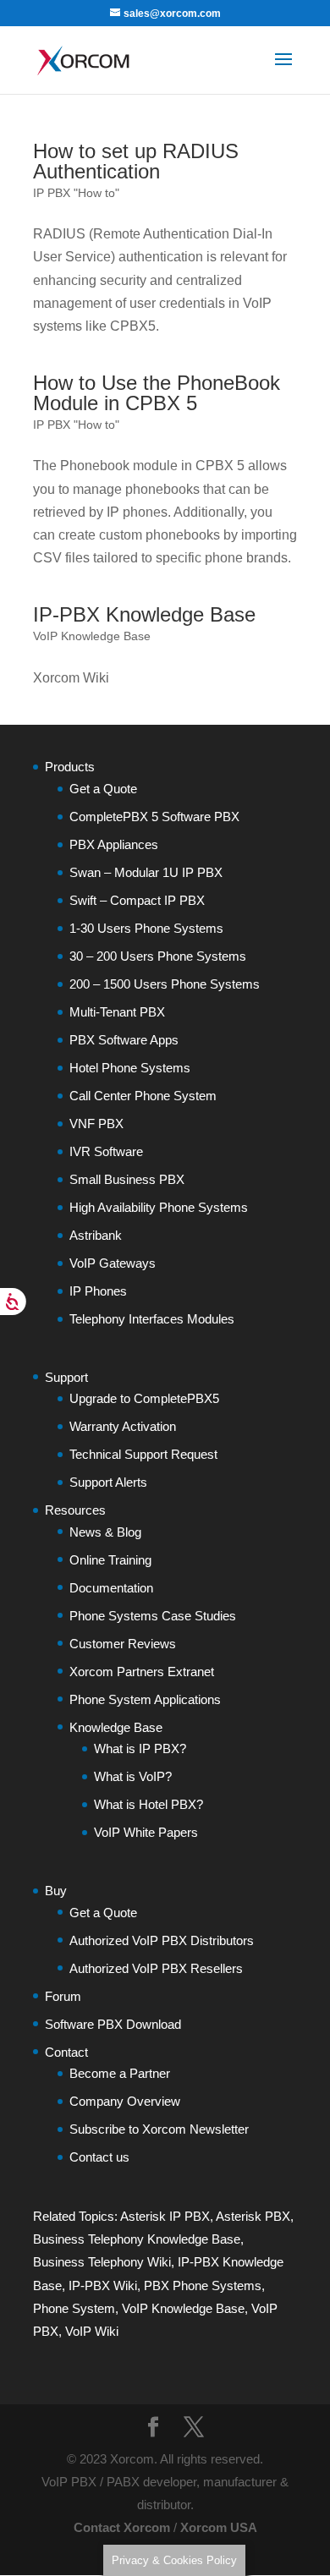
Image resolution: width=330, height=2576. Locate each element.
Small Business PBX (127, 1179)
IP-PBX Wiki (103, 2286)
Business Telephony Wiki (102, 2262)
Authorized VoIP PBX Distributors (162, 1940)
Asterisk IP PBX (165, 2216)
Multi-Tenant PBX (117, 1012)
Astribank (96, 1235)
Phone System (74, 2308)
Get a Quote (103, 789)
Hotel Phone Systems (130, 1068)
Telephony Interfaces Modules (152, 1319)
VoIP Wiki (92, 2331)
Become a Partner (120, 2073)
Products (70, 767)
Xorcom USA (219, 2527)
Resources (75, 1510)
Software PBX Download (113, 2024)
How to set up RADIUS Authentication (136, 161)
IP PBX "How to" (76, 193)
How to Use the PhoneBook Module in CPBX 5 (157, 393)
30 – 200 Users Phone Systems (158, 956)
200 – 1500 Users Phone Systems (165, 984)
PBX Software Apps (124, 1040)
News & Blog (105, 1532)
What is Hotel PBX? (148, 1804)
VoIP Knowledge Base (92, 636)
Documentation (111, 1588)
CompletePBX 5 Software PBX (154, 817)
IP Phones (98, 1291)
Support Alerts (108, 1482)
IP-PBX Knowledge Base (144, 614)
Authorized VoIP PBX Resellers (156, 1968)
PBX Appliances (114, 844)
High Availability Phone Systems (159, 1207)
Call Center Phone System (143, 1096)
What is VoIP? (133, 1776)
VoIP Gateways (113, 1263)
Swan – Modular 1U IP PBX (146, 872)
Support (66, 1377)
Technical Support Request (143, 1454)
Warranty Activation (123, 1426)
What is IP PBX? (140, 1748)
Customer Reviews (123, 1644)
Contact (66, 2052)
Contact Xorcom (122, 2527)
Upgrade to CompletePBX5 (144, 1398)
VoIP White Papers (146, 1832)
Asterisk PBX (253, 2216)
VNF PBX (96, 1124)
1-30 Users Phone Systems (146, 928)
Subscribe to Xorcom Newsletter (159, 2129)
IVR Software (106, 1151)
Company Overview (125, 2101)
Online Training (110, 1560)
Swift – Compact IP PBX (137, 900)
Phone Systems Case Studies (153, 1616)
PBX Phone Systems (203, 2286)
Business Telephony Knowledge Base (137, 2239)
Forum (63, 1996)
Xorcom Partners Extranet (142, 1672)
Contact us (99, 2157)
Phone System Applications (145, 1699)
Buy (56, 1891)
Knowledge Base (116, 1727)
